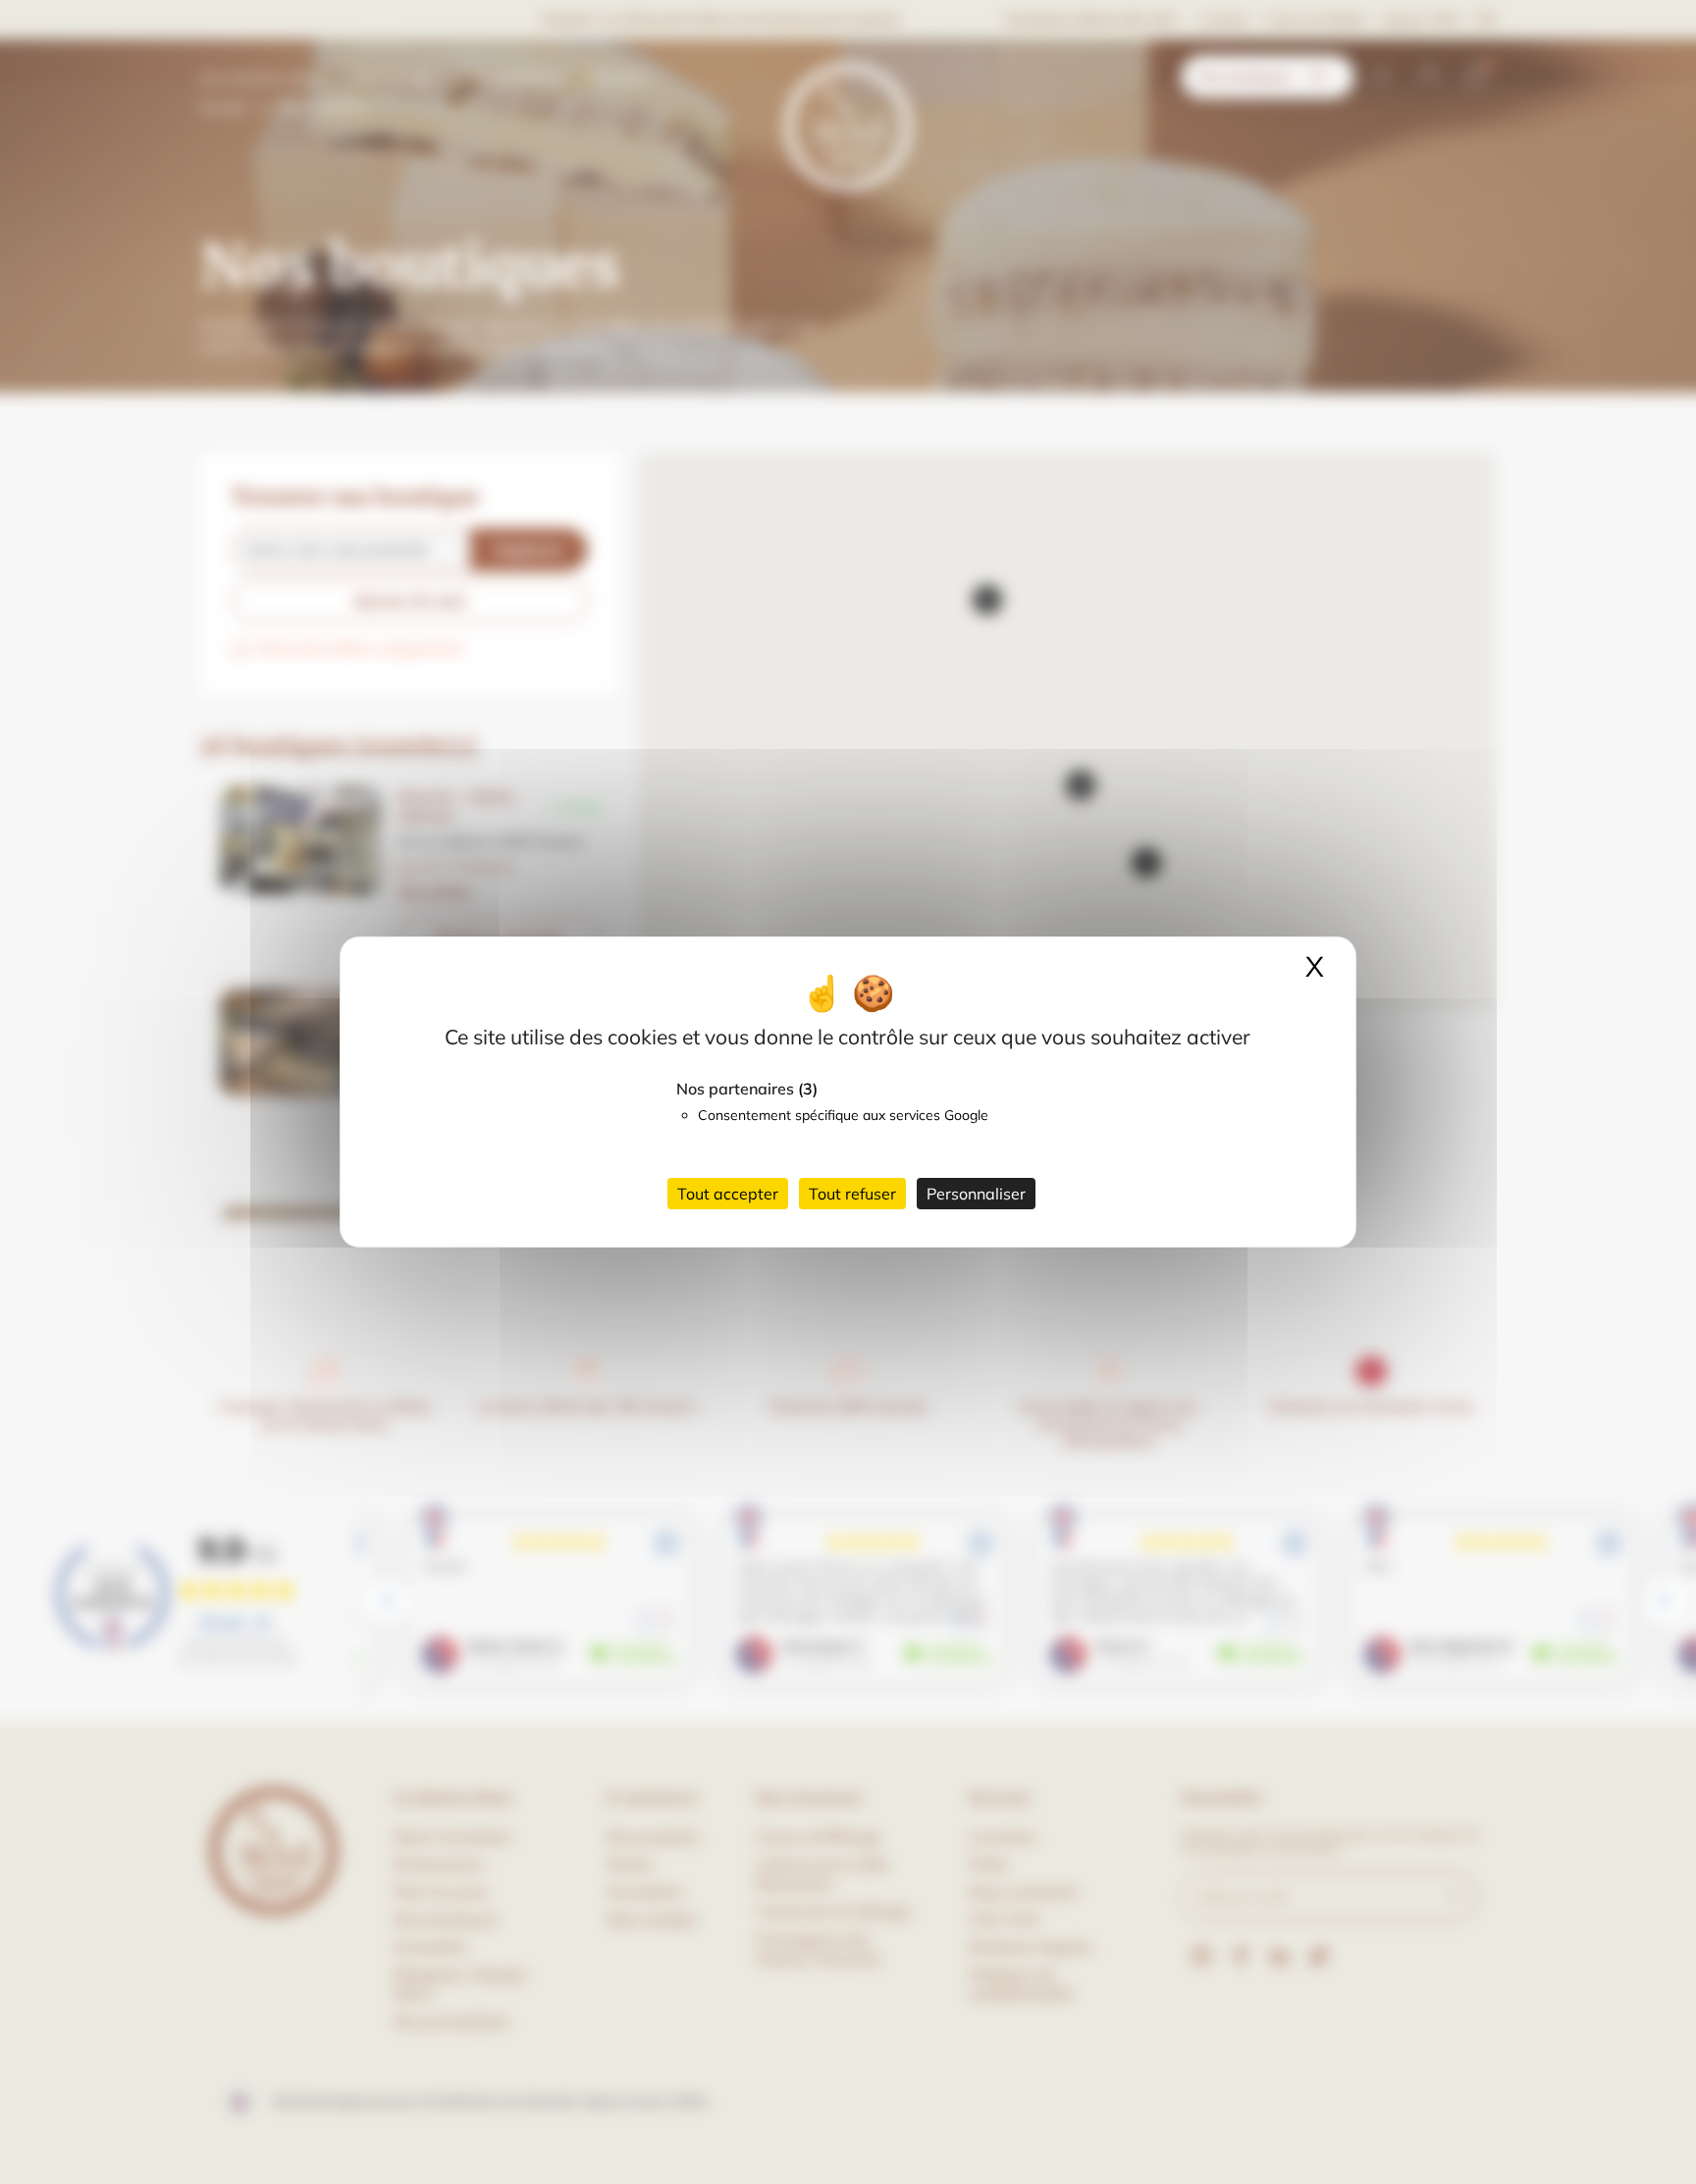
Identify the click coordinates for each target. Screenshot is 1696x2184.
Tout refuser (852, 1194)
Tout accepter (728, 1194)
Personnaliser (976, 1194)
